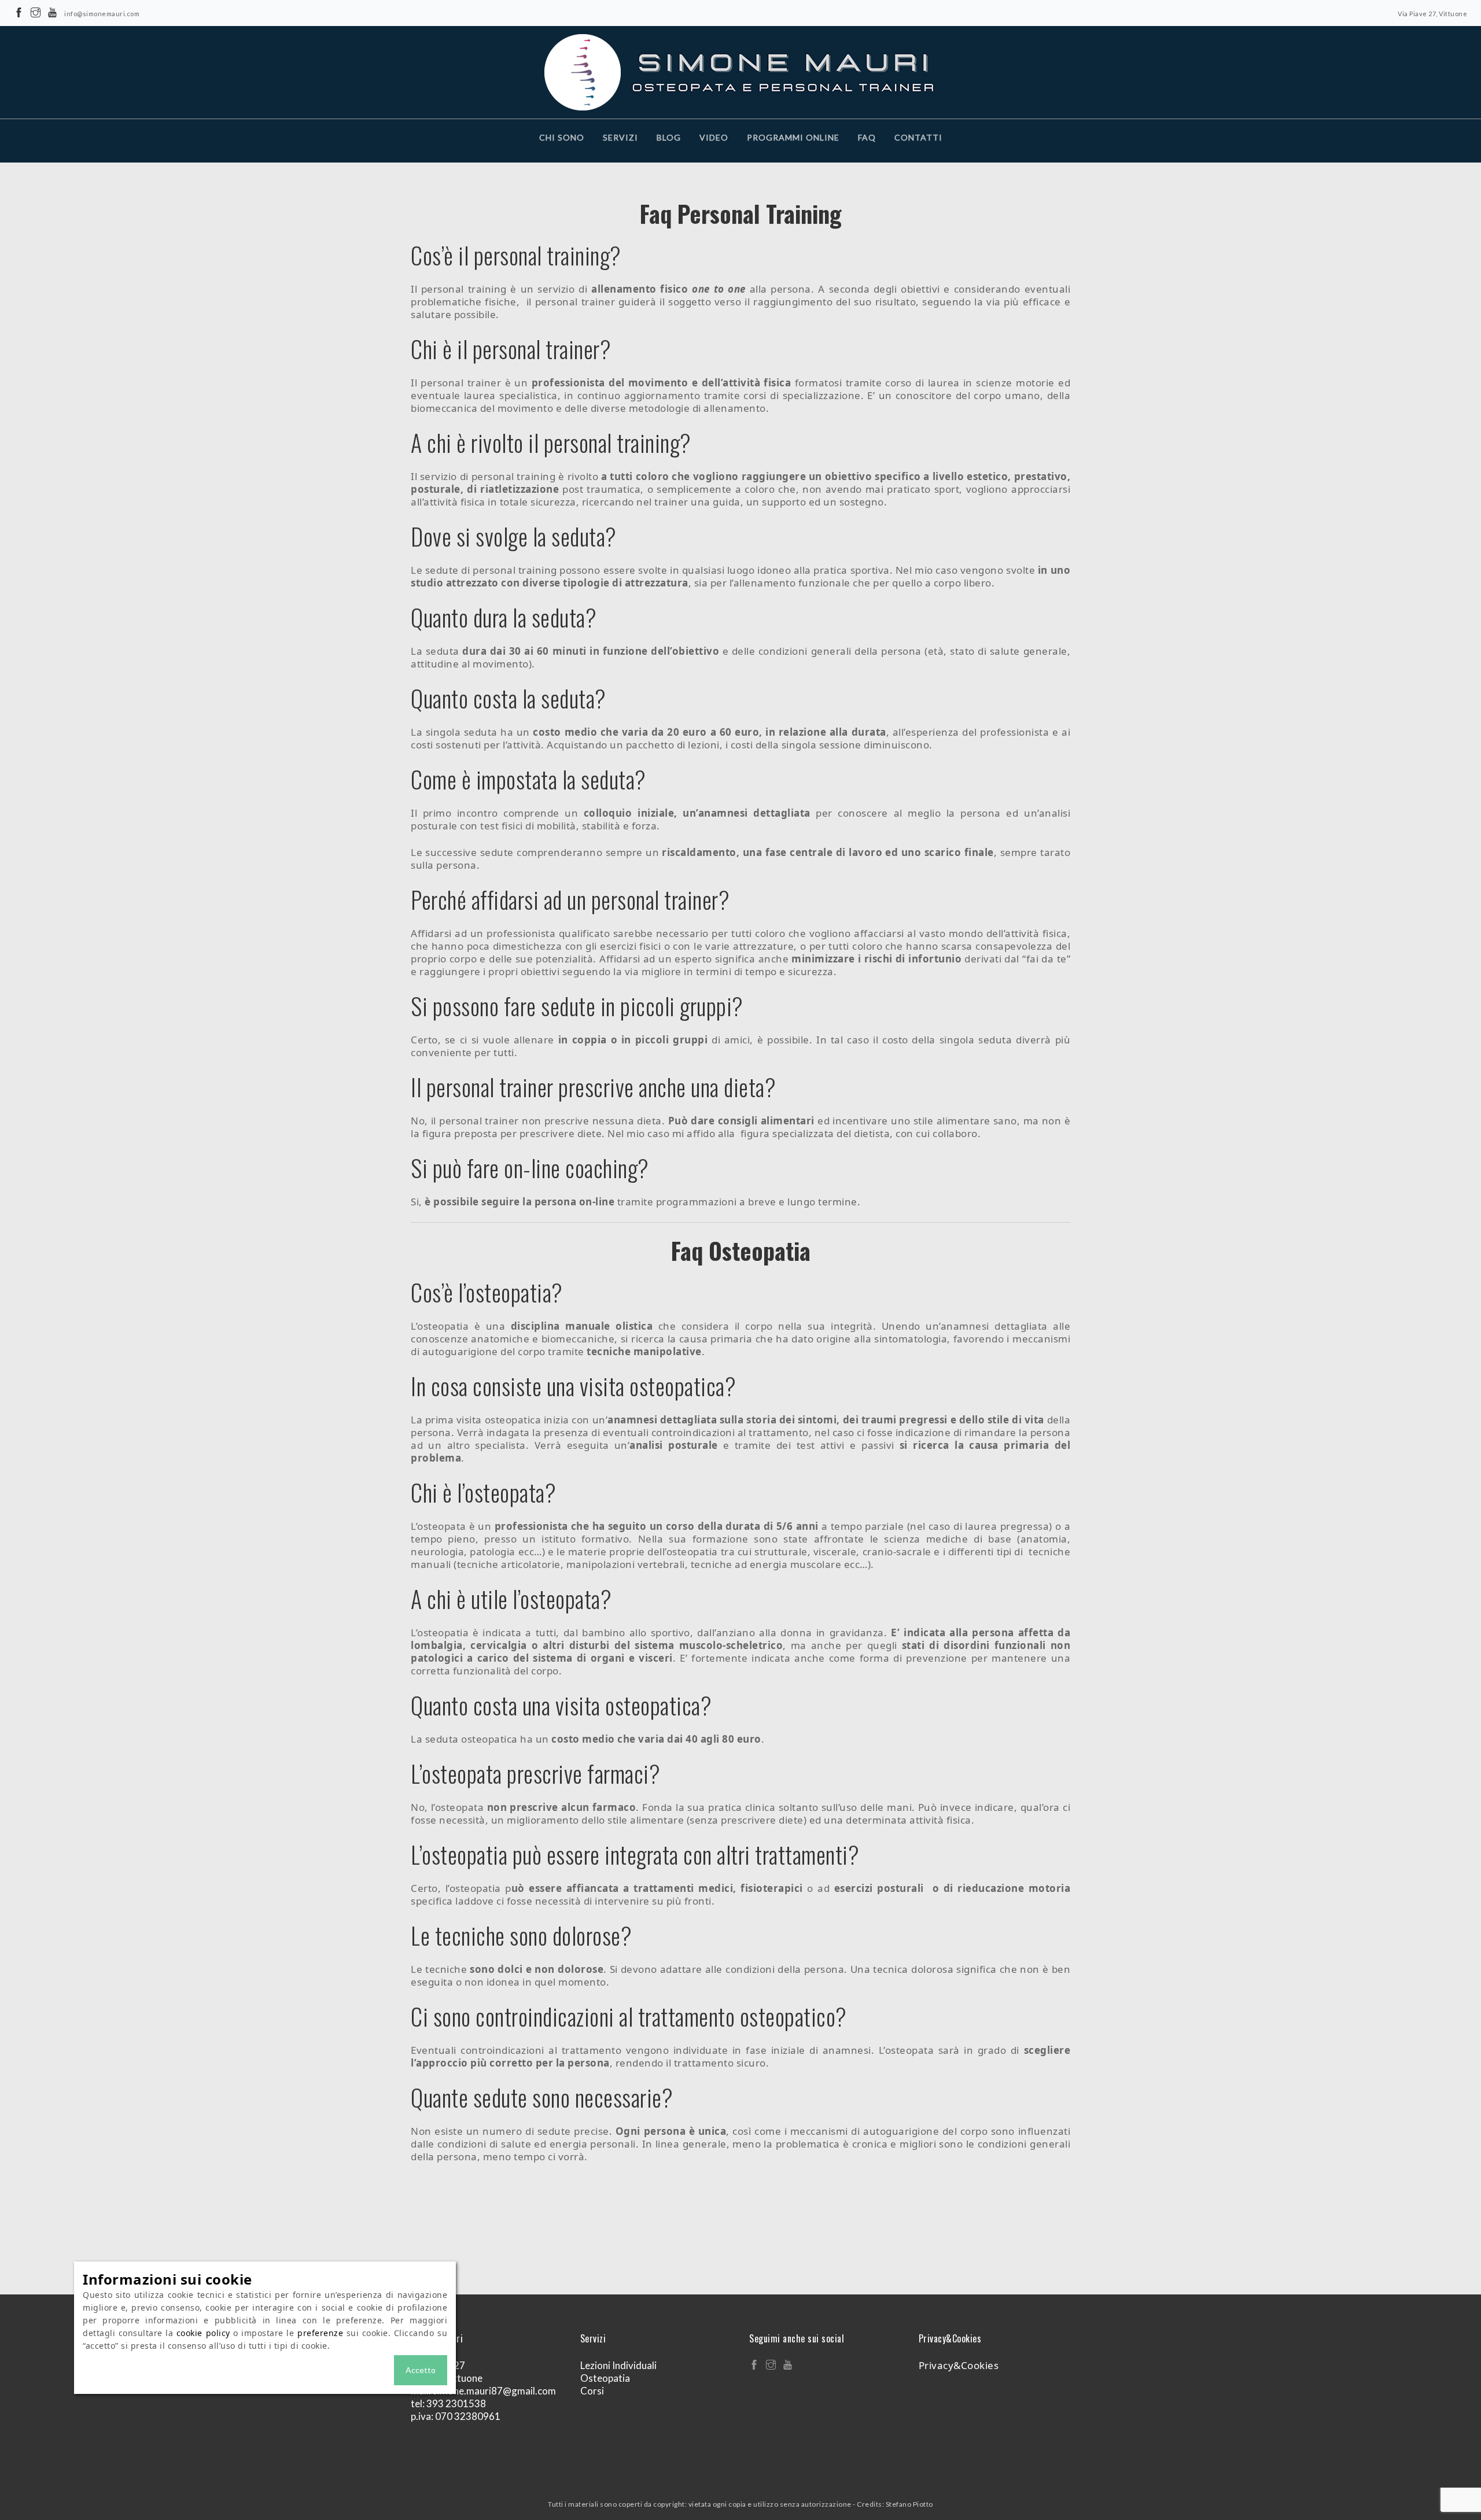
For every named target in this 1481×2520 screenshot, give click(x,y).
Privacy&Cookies (959, 2365)
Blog (669, 137)
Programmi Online (793, 137)
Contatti (918, 137)
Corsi (592, 2391)
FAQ (867, 137)
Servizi (620, 137)
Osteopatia (605, 2378)
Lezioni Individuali (618, 2365)
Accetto (421, 2370)
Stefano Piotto (909, 2504)
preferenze (320, 2333)
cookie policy (203, 2333)
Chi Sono (562, 137)
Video (714, 137)
